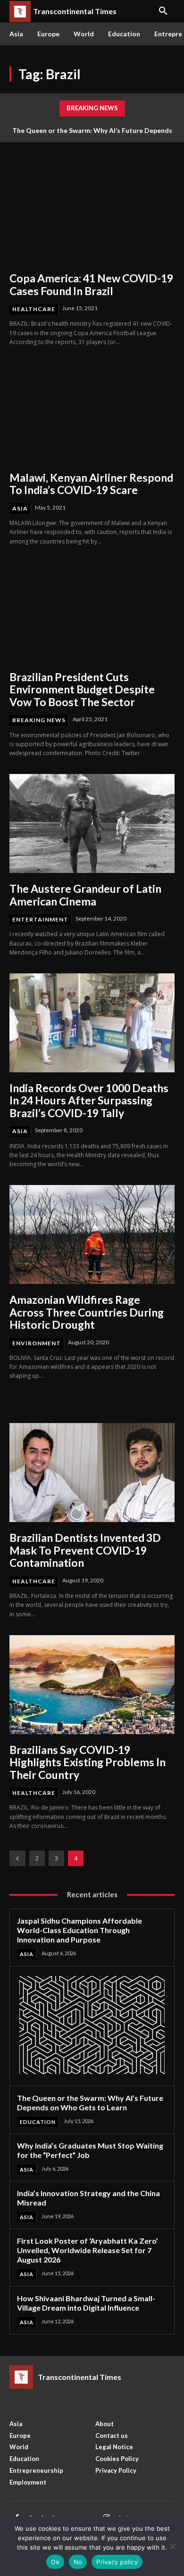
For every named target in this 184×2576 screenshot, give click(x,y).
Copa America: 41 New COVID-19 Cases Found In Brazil (91, 284)
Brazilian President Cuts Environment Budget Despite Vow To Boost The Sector (82, 689)
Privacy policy (117, 2562)
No (78, 2562)
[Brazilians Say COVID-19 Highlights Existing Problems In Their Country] (92, 1685)
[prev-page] (17, 1858)
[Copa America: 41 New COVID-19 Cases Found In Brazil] (92, 213)
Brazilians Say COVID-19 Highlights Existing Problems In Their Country (88, 1762)
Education (38, 2122)
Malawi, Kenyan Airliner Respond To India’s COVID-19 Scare (91, 484)
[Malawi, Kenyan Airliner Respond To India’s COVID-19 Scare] (92, 412)
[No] (172, 2546)
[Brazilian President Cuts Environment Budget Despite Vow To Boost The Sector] (92, 612)
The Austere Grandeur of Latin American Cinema (85, 895)
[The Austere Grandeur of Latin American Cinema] (92, 823)
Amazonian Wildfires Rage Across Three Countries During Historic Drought (87, 1312)
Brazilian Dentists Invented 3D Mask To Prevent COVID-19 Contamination (85, 1550)
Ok (55, 2562)
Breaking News (39, 720)
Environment (37, 1343)
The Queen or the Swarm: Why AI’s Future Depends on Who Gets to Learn (90, 2103)
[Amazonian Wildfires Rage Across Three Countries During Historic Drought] (92, 1235)
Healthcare (34, 309)
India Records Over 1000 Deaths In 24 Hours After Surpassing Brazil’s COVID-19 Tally (89, 1100)
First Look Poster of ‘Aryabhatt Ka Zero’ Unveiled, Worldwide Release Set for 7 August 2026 (88, 2250)
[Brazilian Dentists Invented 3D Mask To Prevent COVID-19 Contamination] (92, 1473)
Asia (20, 508)
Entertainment (40, 919)
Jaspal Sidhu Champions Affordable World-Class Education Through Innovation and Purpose (79, 1930)
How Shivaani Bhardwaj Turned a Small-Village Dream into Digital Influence (86, 2303)
